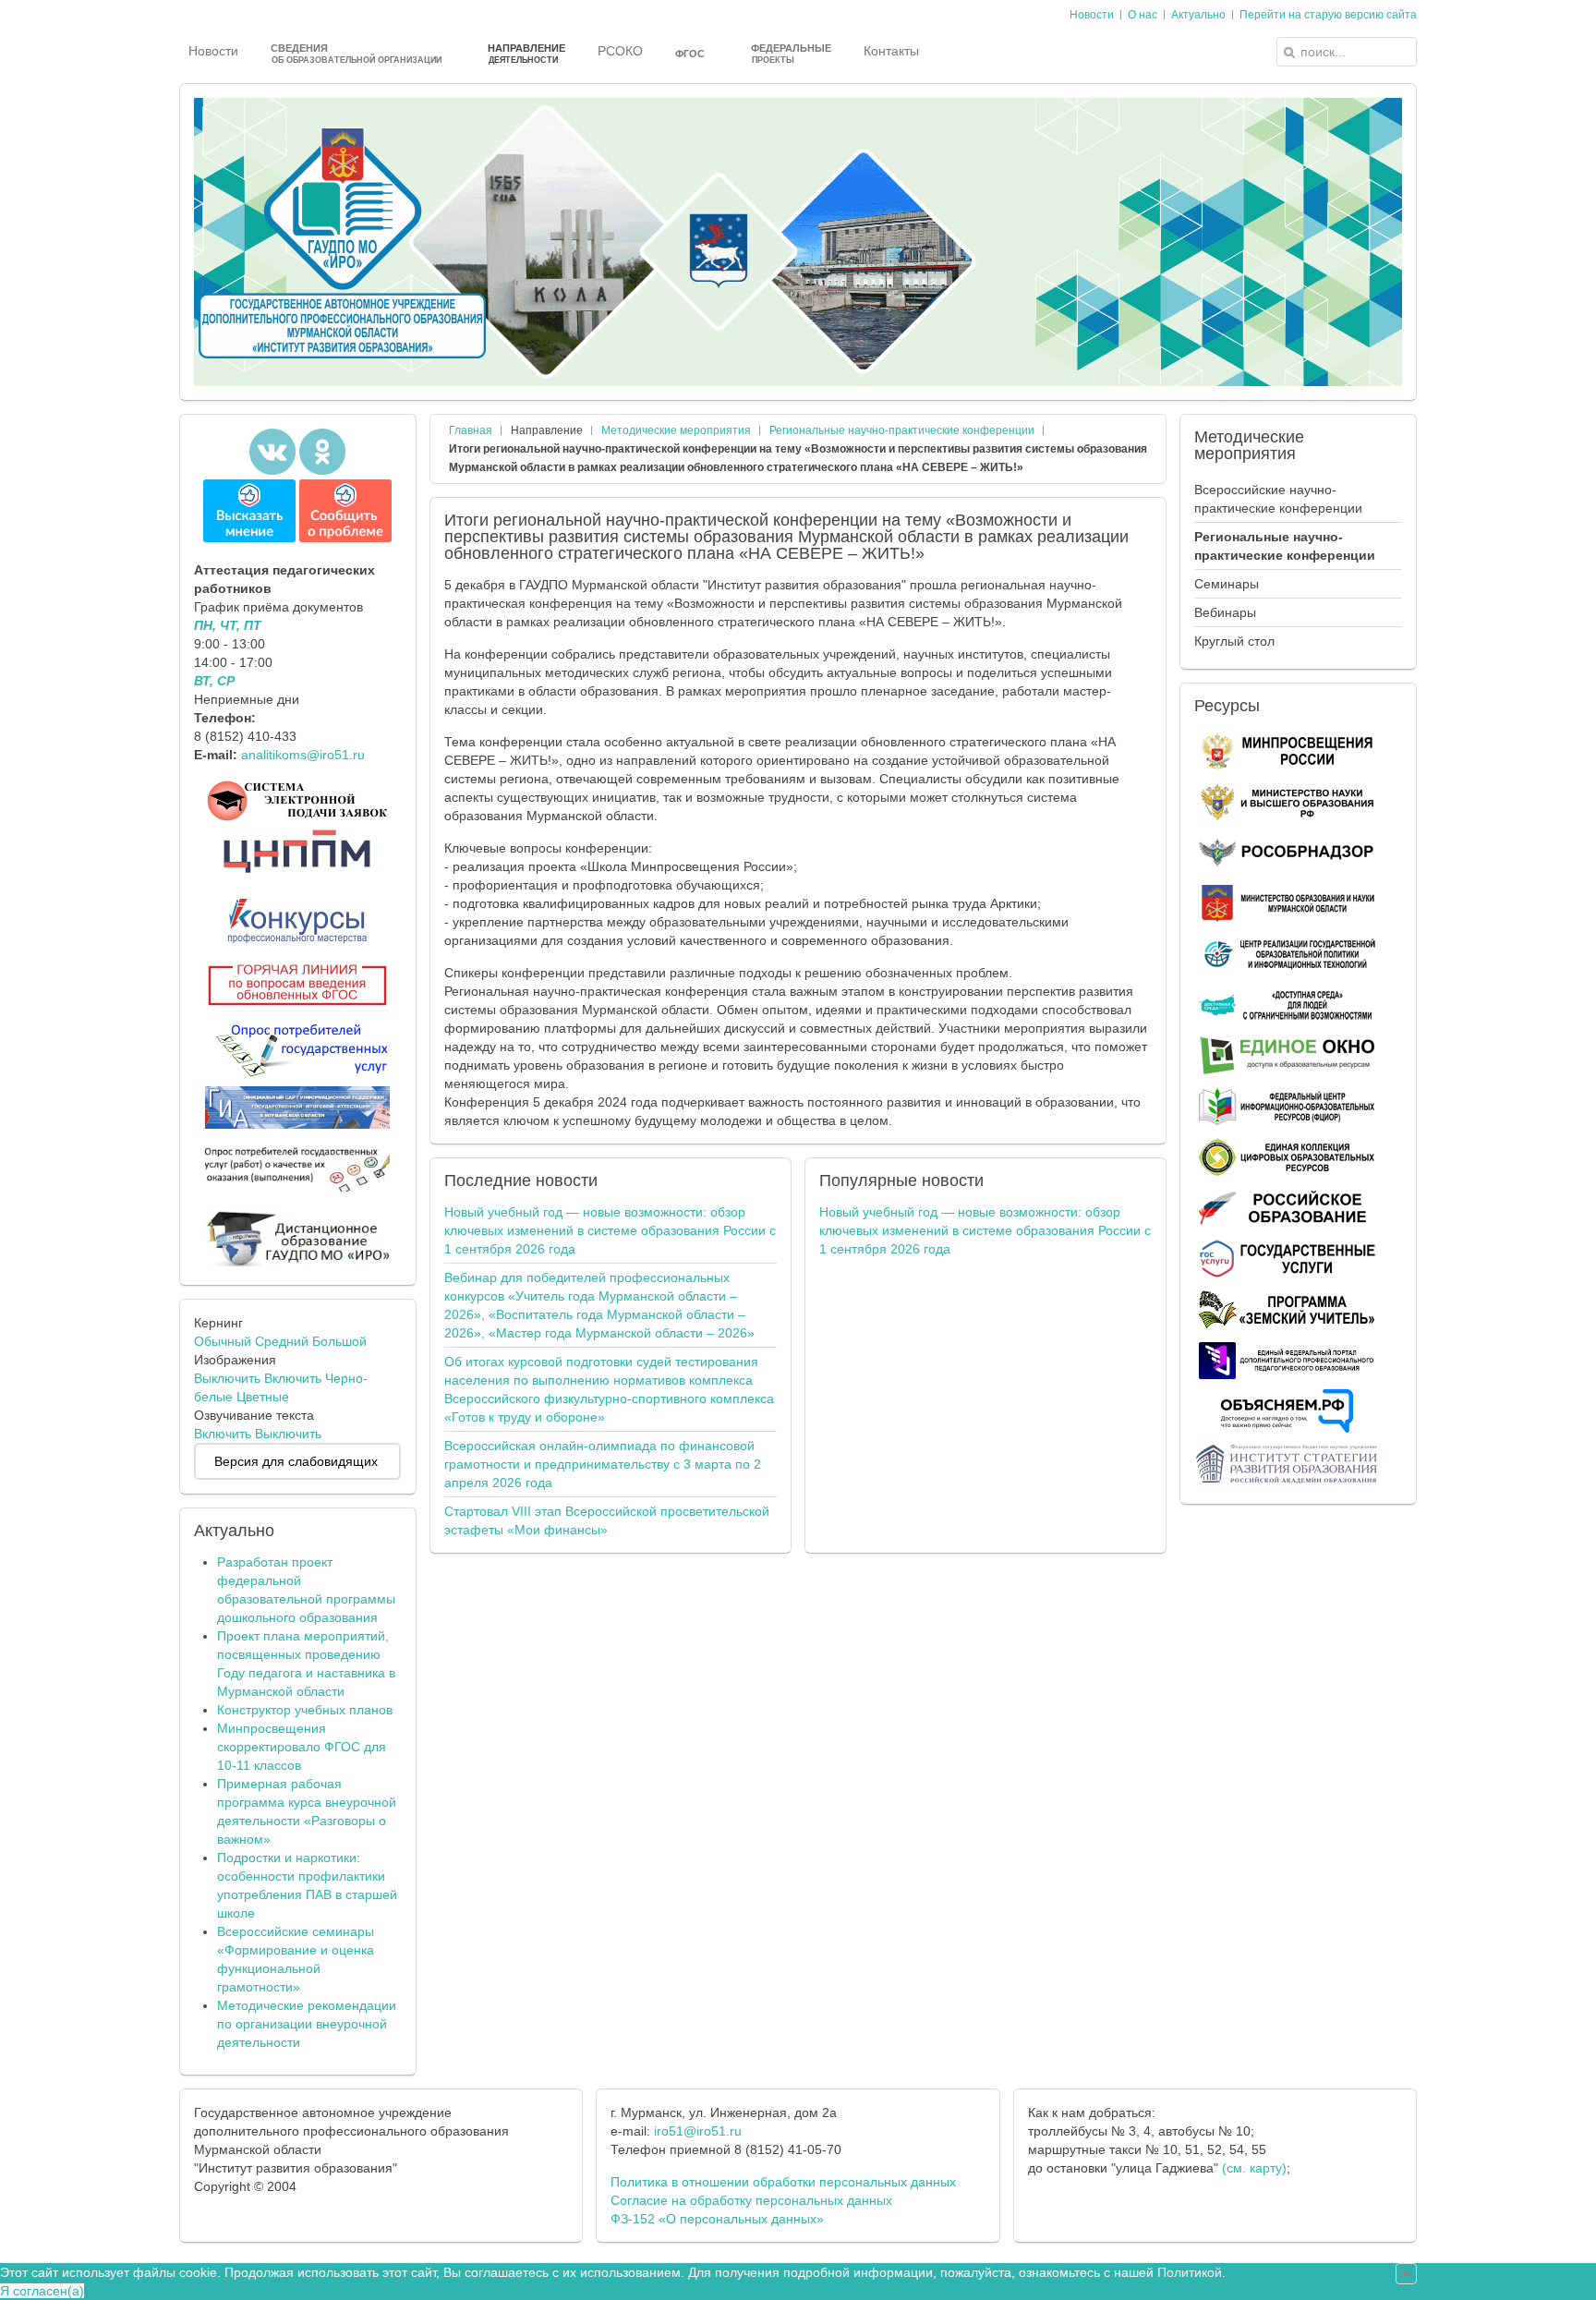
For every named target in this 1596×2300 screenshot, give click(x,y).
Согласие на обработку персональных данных (751, 2200)
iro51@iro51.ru (698, 2131)
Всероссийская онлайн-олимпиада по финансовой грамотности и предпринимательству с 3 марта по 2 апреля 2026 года (603, 1464)
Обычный (223, 1341)
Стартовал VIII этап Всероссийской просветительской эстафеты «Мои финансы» (607, 1520)
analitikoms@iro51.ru (303, 755)
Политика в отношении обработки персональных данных (783, 2182)
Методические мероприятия (676, 430)
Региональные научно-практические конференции (902, 430)
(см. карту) (1254, 2168)
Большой (339, 1341)
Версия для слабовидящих (296, 1461)
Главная (471, 430)
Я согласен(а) (42, 2291)
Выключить (227, 1378)
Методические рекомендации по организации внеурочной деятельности (307, 2024)
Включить (293, 1378)
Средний (282, 1341)
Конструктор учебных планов (305, 1710)
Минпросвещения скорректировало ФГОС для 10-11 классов (302, 1747)
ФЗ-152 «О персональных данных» (717, 2219)
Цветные (263, 1397)
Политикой (1190, 2272)
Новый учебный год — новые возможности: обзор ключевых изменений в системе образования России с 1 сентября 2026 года (610, 1230)
